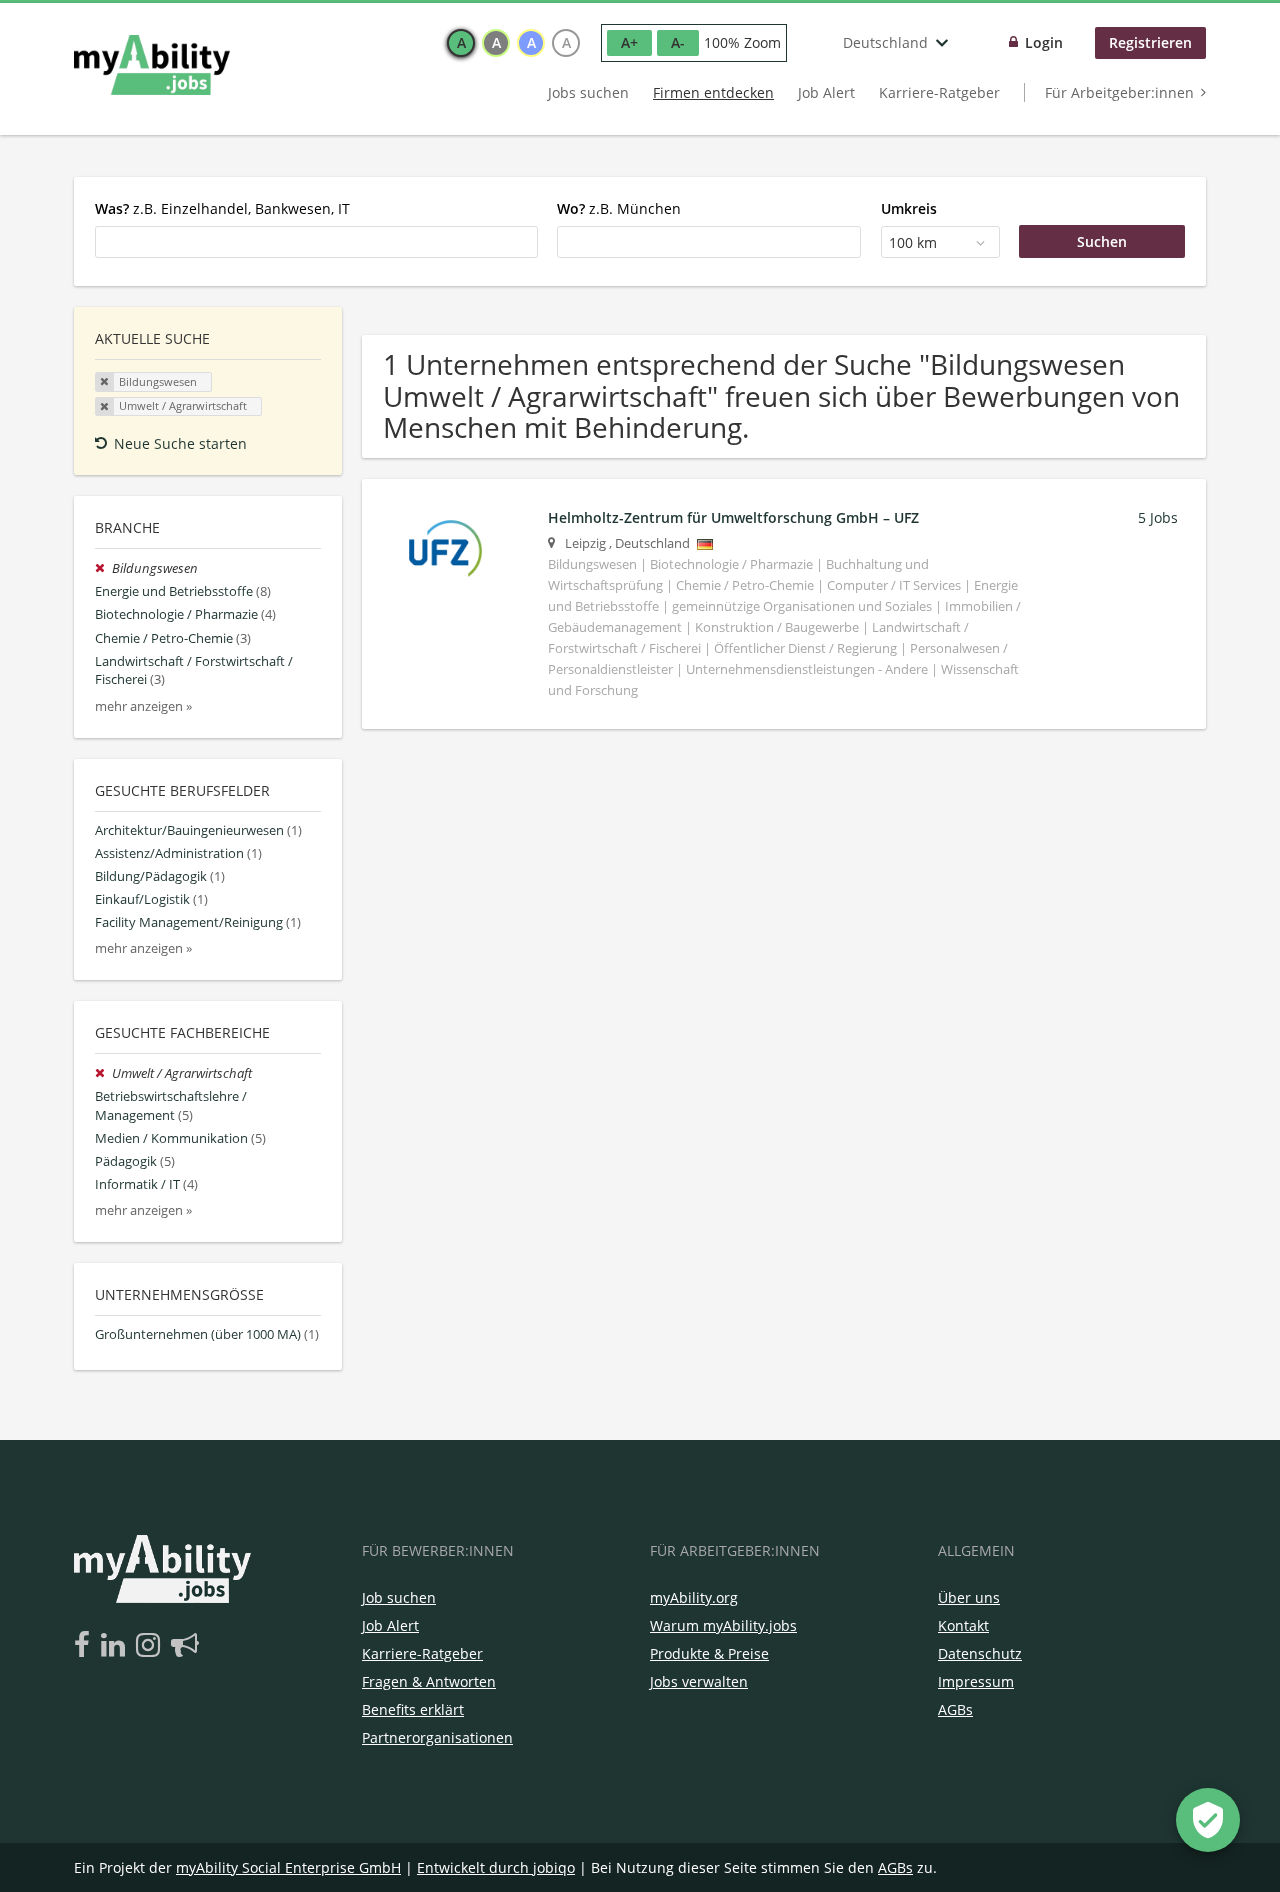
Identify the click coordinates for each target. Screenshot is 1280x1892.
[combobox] (316, 242)
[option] (461, 43)
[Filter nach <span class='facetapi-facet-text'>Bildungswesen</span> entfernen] (105, 382)
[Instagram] (151, 1646)
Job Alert (826, 92)
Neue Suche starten (180, 443)
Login (1044, 42)
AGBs (955, 1709)
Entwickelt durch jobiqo (496, 1867)
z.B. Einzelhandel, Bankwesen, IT (222, 208)
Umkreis (909, 208)
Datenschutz (980, 1653)
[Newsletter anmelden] (185, 1646)
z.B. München (619, 208)
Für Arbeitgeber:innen (1119, 92)
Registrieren (1150, 42)
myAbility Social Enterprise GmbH (288, 1867)
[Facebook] (85, 1646)
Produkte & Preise (709, 1653)
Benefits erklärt (413, 1709)
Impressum (976, 1681)
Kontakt (963, 1625)
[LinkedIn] (116, 1646)
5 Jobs (1158, 517)
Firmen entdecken (713, 92)
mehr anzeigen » (143, 706)
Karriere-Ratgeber (939, 92)
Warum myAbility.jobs (723, 1625)
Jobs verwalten (699, 1681)
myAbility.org (694, 1597)
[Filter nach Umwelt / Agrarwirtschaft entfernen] (103, 1073)
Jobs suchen (588, 92)
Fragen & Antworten (429, 1681)
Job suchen (399, 1597)
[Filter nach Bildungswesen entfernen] (103, 568)
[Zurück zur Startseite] (152, 65)
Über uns (969, 1597)
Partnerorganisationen (437, 1737)
